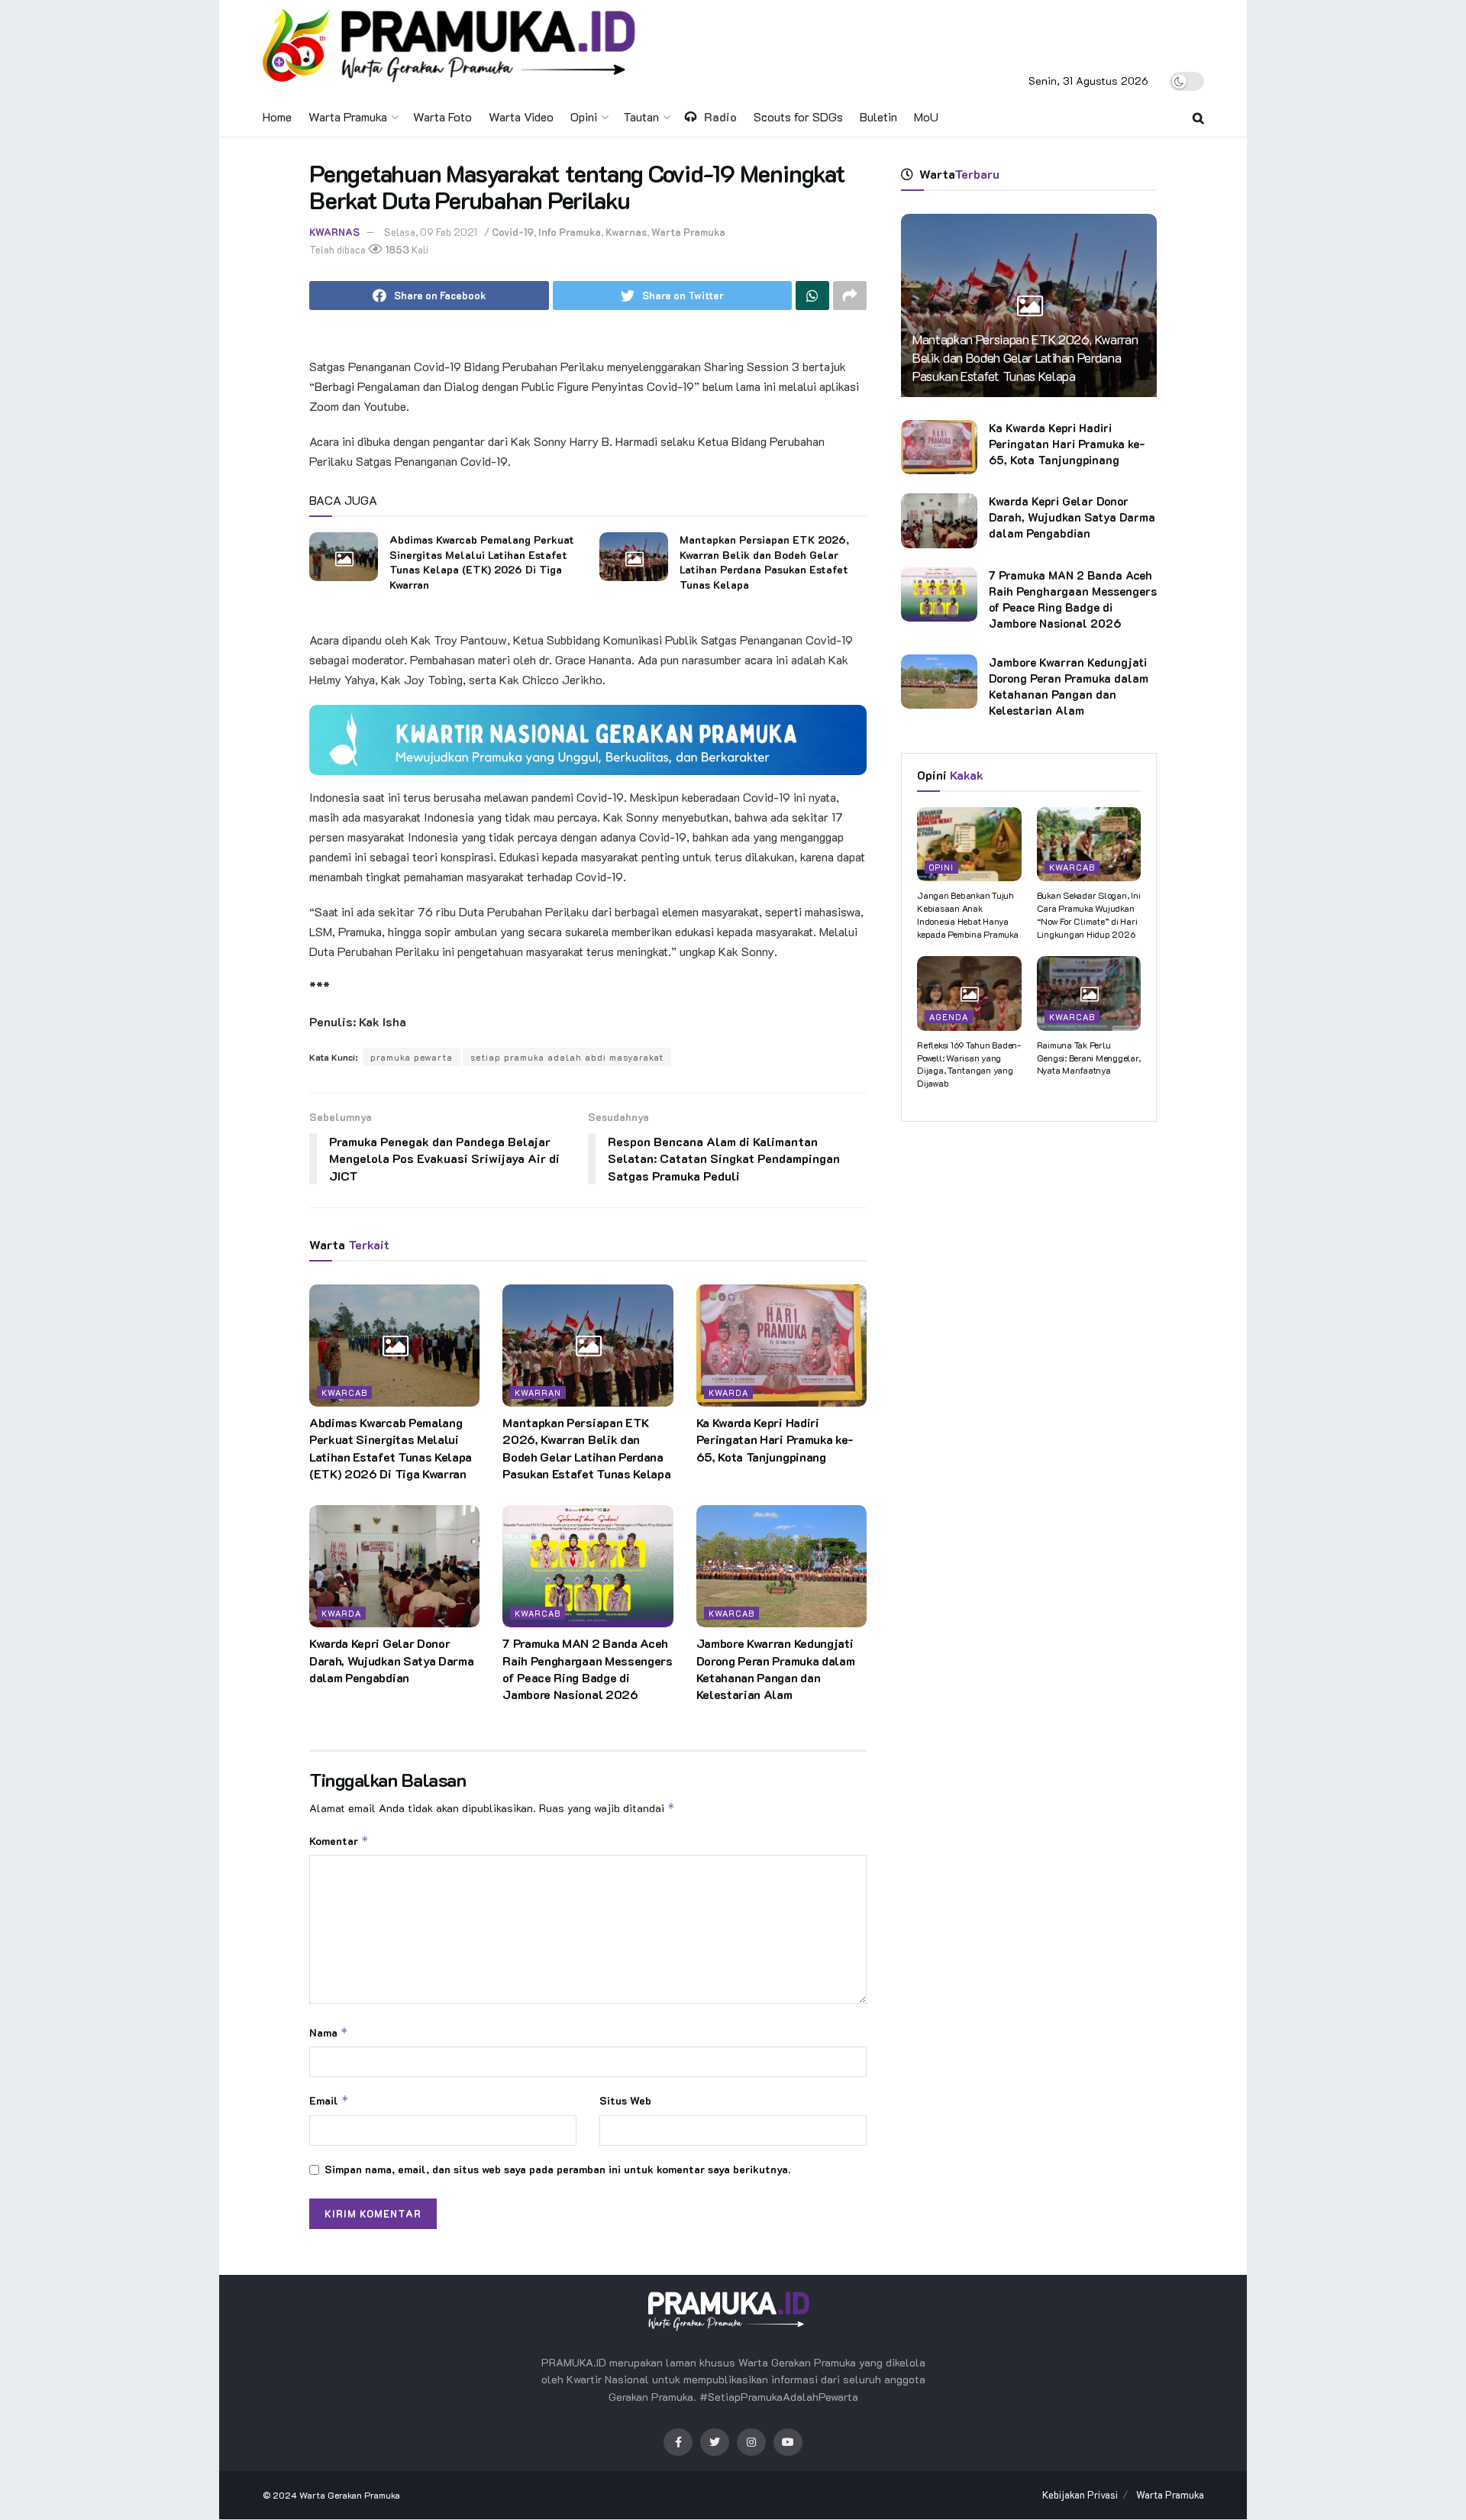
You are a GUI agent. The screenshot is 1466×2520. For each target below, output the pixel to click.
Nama (329, 2032)
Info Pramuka (570, 232)
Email (329, 2100)
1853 (396, 249)
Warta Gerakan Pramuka (350, 2495)
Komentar (339, 1841)
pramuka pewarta (412, 1057)
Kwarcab (344, 1392)
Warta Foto (442, 116)
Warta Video (521, 116)
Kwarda (728, 1392)
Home (277, 116)
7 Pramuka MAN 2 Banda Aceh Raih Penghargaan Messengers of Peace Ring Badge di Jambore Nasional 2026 (587, 1669)
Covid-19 (513, 232)
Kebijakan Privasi (1080, 2494)
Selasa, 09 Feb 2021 (431, 232)
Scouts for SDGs (798, 116)
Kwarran (538, 1392)
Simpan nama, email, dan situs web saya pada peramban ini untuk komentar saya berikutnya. (557, 2169)
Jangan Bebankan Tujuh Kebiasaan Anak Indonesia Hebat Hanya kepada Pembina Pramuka (968, 914)
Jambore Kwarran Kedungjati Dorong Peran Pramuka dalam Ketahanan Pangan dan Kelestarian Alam (776, 1669)
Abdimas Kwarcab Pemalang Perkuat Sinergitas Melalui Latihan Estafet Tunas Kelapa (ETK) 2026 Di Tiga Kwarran (482, 562)
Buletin (878, 116)
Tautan (641, 116)
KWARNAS (334, 232)
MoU (926, 116)
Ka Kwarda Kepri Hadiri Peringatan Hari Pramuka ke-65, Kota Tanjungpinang (775, 1439)
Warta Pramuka (348, 116)
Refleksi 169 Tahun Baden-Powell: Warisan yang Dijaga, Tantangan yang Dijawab (969, 1064)
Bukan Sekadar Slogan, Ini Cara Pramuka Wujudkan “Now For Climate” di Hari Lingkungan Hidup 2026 (1089, 914)
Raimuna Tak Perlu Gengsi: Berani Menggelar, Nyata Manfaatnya (1089, 1058)
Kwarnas (626, 232)
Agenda (949, 1017)
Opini (584, 116)
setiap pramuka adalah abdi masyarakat (567, 1057)
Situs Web (625, 2100)
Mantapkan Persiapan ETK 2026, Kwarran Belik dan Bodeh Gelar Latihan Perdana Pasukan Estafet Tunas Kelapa (764, 562)
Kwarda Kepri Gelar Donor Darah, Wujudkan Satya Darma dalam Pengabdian (391, 1660)
